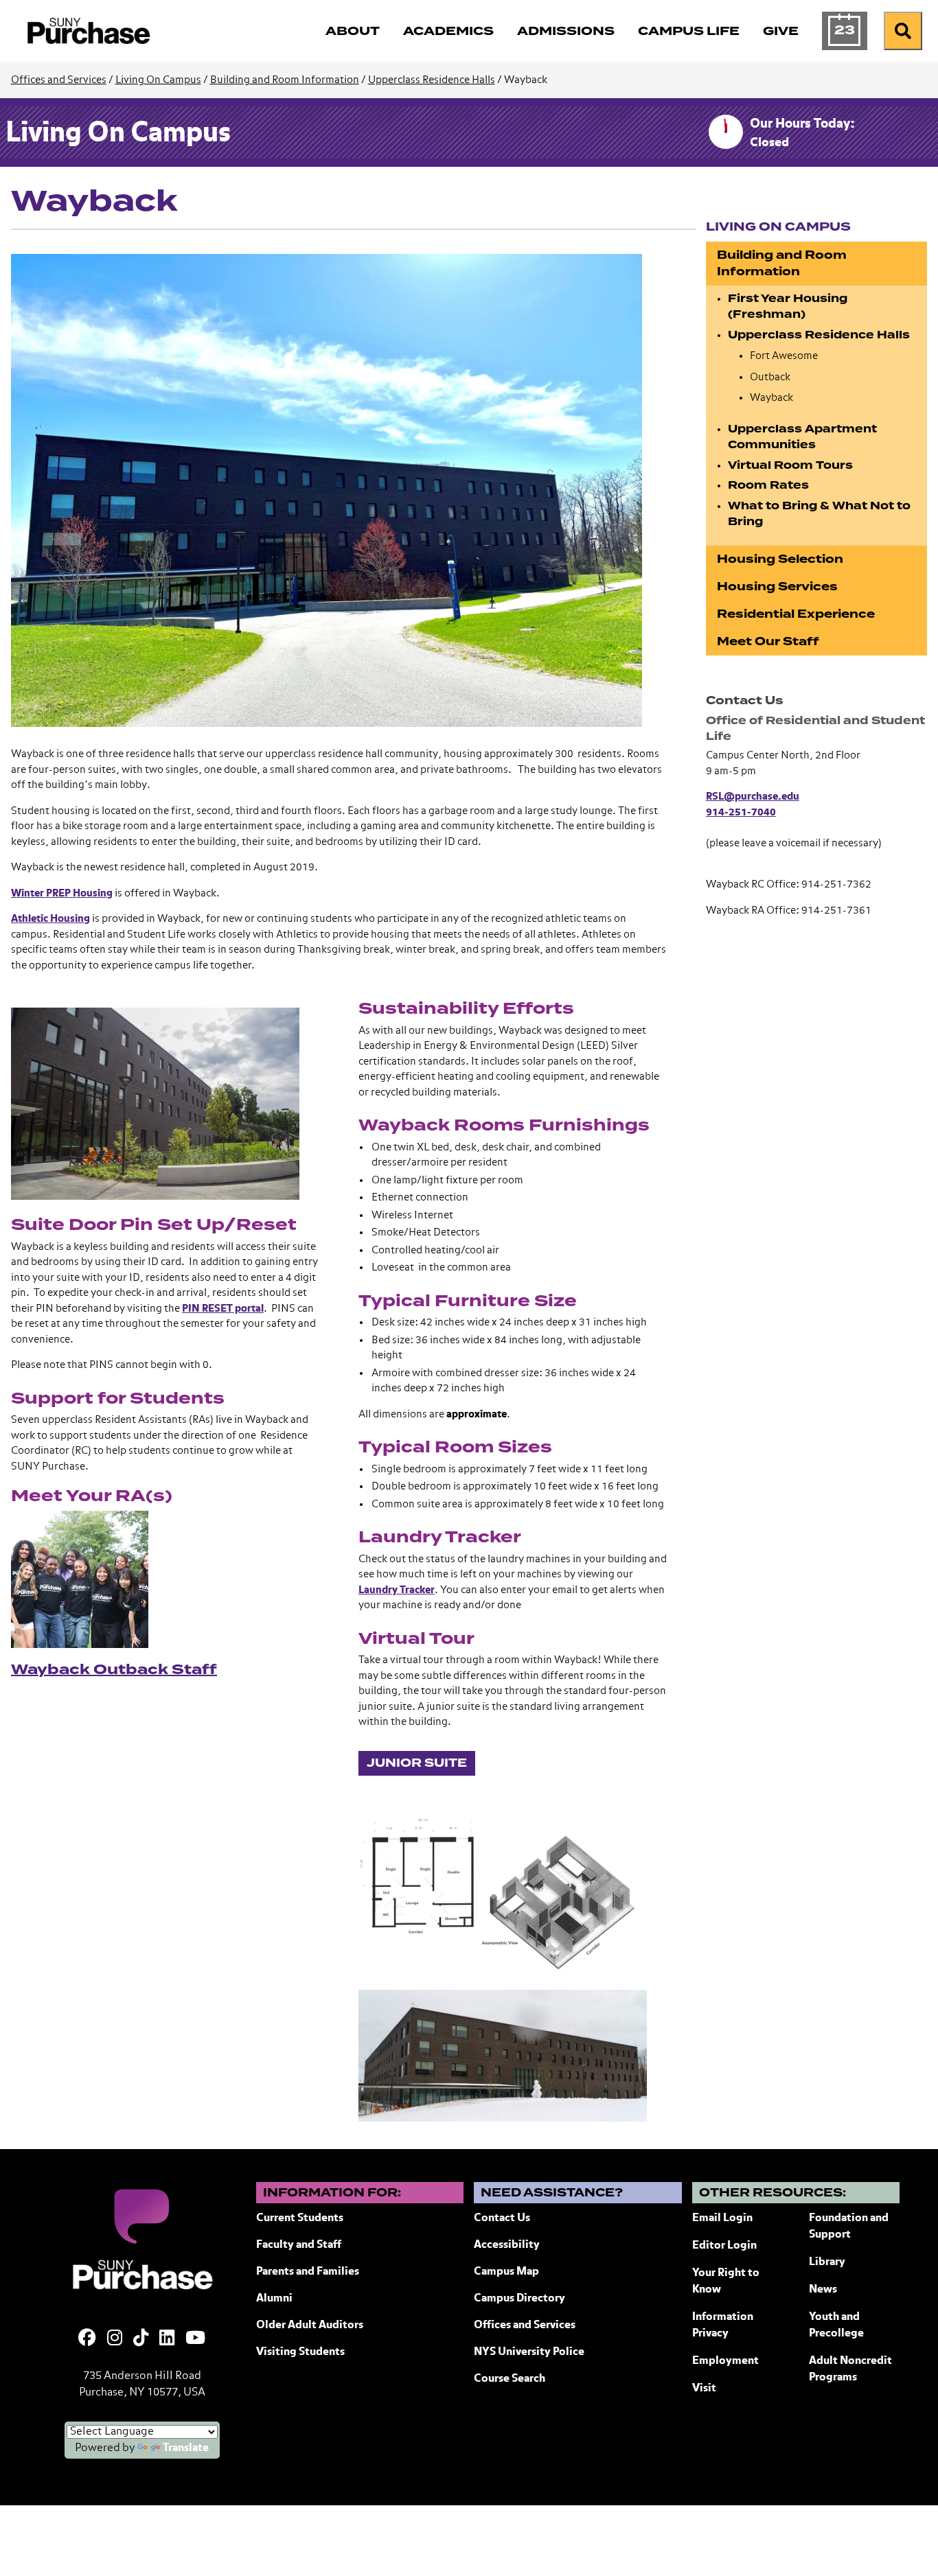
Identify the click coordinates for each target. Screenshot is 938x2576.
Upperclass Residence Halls (432, 80)
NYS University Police (529, 2352)
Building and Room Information (285, 80)
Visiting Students (300, 2352)
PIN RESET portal (223, 1309)
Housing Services (777, 587)
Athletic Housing (50, 919)
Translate (186, 2448)
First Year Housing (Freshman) (788, 307)
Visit (704, 2389)
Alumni (274, 2299)
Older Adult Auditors (310, 2325)
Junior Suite (417, 1763)
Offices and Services (59, 80)
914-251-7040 (741, 812)
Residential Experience (796, 614)
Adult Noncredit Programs (850, 2369)
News (823, 2290)
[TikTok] (141, 2339)
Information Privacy (723, 2325)
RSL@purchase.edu (753, 797)
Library (827, 2262)
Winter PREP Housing (62, 893)
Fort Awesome (784, 356)
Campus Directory (519, 2299)
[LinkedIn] (167, 2339)
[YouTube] (195, 2339)
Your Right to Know (726, 2282)
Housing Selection (780, 559)
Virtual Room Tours (790, 465)
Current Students (300, 2218)
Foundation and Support (849, 2227)
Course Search (510, 2379)
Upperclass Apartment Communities (802, 437)
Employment (725, 2361)
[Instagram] (115, 2339)
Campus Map (506, 2272)
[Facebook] (87, 2339)
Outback (770, 377)
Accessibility (507, 2245)
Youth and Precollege (836, 2325)
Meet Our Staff (768, 641)
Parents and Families (308, 2272)
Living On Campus (158, 80)
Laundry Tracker (397, 1590)
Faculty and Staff (299, 2245)
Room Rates (768, 485)
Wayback (771, 398)
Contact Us (502, 2218)
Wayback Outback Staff (114, 1669)
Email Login (722, 2218)
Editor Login (724, 2246)
